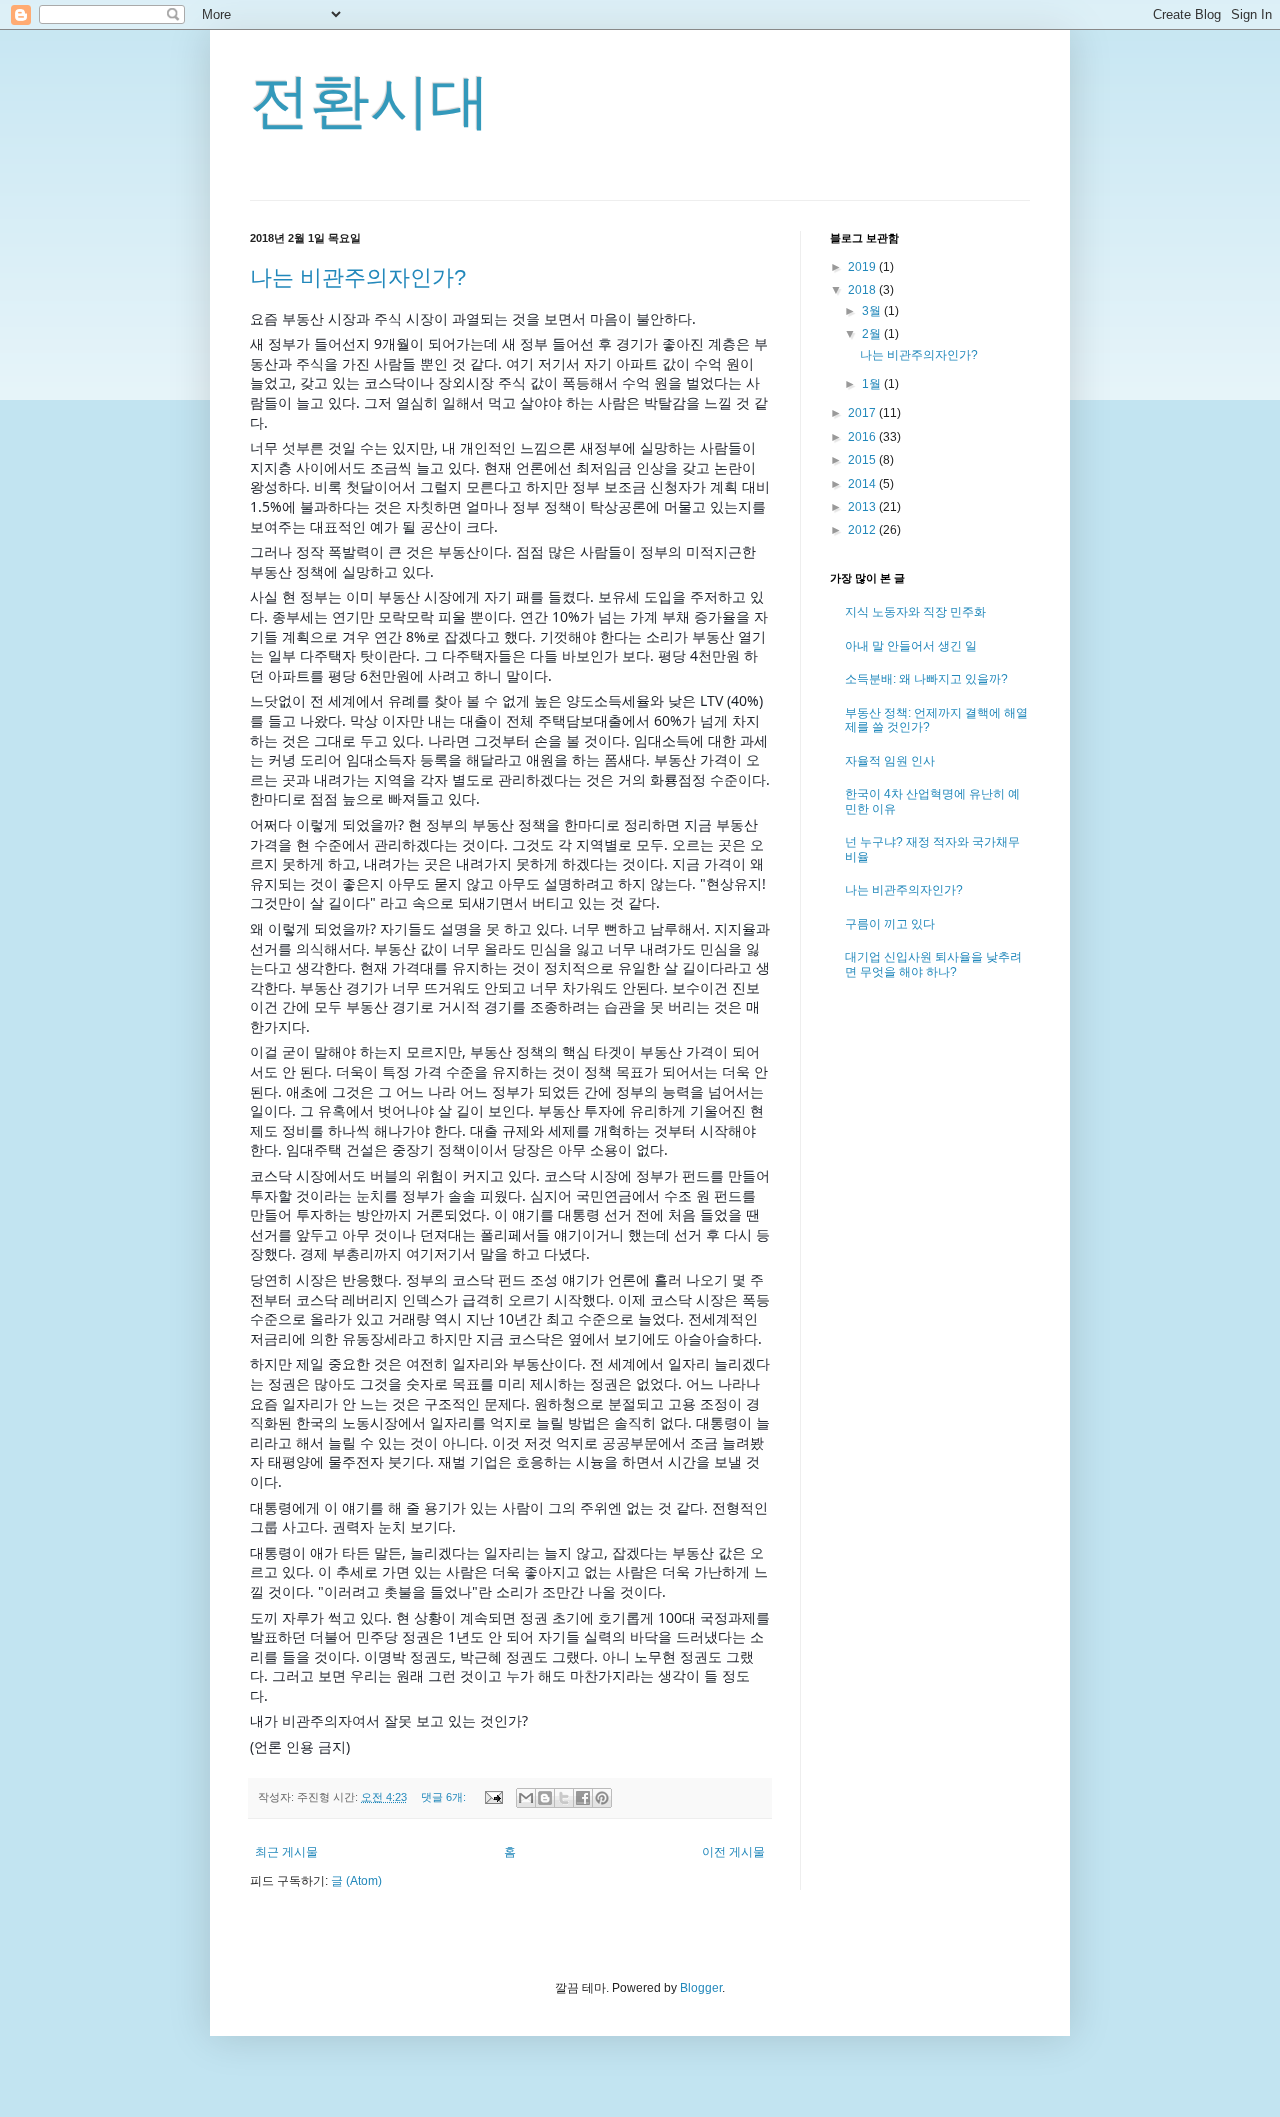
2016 (863, 437)
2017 (863, 413)
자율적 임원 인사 (890, 761)
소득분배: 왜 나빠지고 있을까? (926, 679)
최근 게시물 (286, 1852)
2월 (873, 334)
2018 (863, 290)
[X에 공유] (564, 1798)
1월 (873, 384)
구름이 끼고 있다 (890, 924)
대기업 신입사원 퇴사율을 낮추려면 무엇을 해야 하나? (933, 964)
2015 (863, 460)
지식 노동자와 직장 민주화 (915, 612)
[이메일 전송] (493, 1797)
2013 (863, 507)
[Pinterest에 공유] (602, 1798)
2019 (863, 267)
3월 (873, 311)
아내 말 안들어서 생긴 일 (911, 646)
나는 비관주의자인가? (358, 277)
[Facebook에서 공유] (583, 1798)
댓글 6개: (445, 1797)
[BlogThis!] (545, 1798)
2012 (863, 530)
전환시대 (370, 101)
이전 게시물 (733, 1852)
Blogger (701, 1988)
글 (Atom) (356, 1881)
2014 (863, 484)
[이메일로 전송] (526, 1798)
